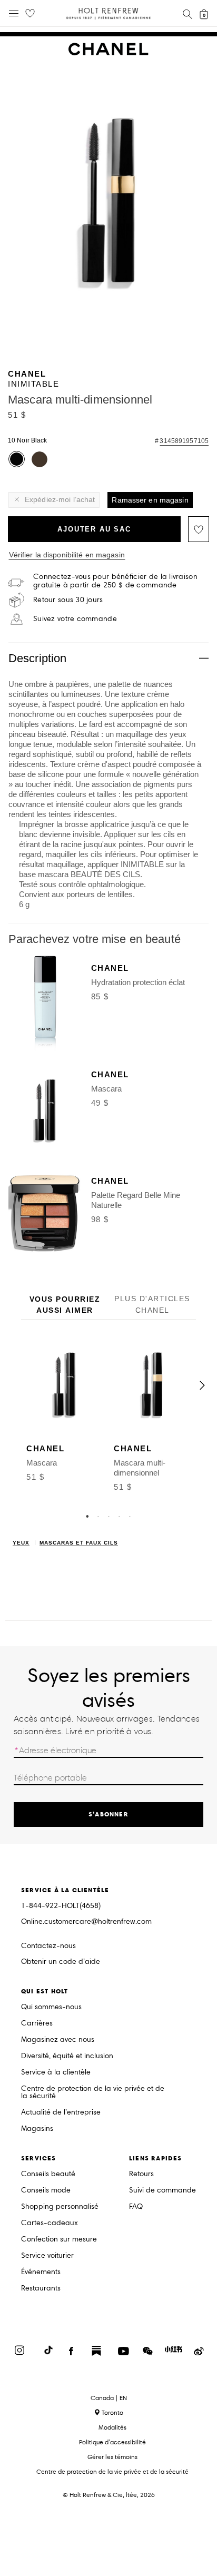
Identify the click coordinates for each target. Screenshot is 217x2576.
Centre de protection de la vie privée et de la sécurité (93, 2093)
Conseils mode (46, 2191)
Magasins (37, 2129)
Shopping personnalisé (60, 2207)
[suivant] (202, 1385)
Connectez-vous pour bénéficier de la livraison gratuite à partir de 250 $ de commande (115, 581)
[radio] (17, 459)
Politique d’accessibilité (112, 2442)
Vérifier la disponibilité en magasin (67, 555)
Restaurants (41, 2289)
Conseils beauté (48, 2174)
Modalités (112, 2427)
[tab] (65, 1305)
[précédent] (15, 1385)
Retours (141, 2174)
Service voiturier (47, 2256)
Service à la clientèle (56, 2073)
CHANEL (27, 374)
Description (37, 658)
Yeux (21, 1543)
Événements (41, 2272)
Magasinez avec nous (58, 2040)
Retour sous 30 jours (68, 600)
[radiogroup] (107, 460)
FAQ (136, 2207)
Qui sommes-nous (51, 2007)
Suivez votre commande (75, 619)
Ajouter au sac (94, 529)
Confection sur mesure (59, 2240)
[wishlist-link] (30, 14)
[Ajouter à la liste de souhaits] (199, 529)
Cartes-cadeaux (50, 2223)
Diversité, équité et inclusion (67, 2056)
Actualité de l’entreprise (61, 2113)
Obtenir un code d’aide (61, 1962)
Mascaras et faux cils (79, 1543)
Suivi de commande (162, 2191)
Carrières (37, 2024)
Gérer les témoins (112, 2457)
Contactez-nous (48, 1946)
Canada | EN (109, 2398)
